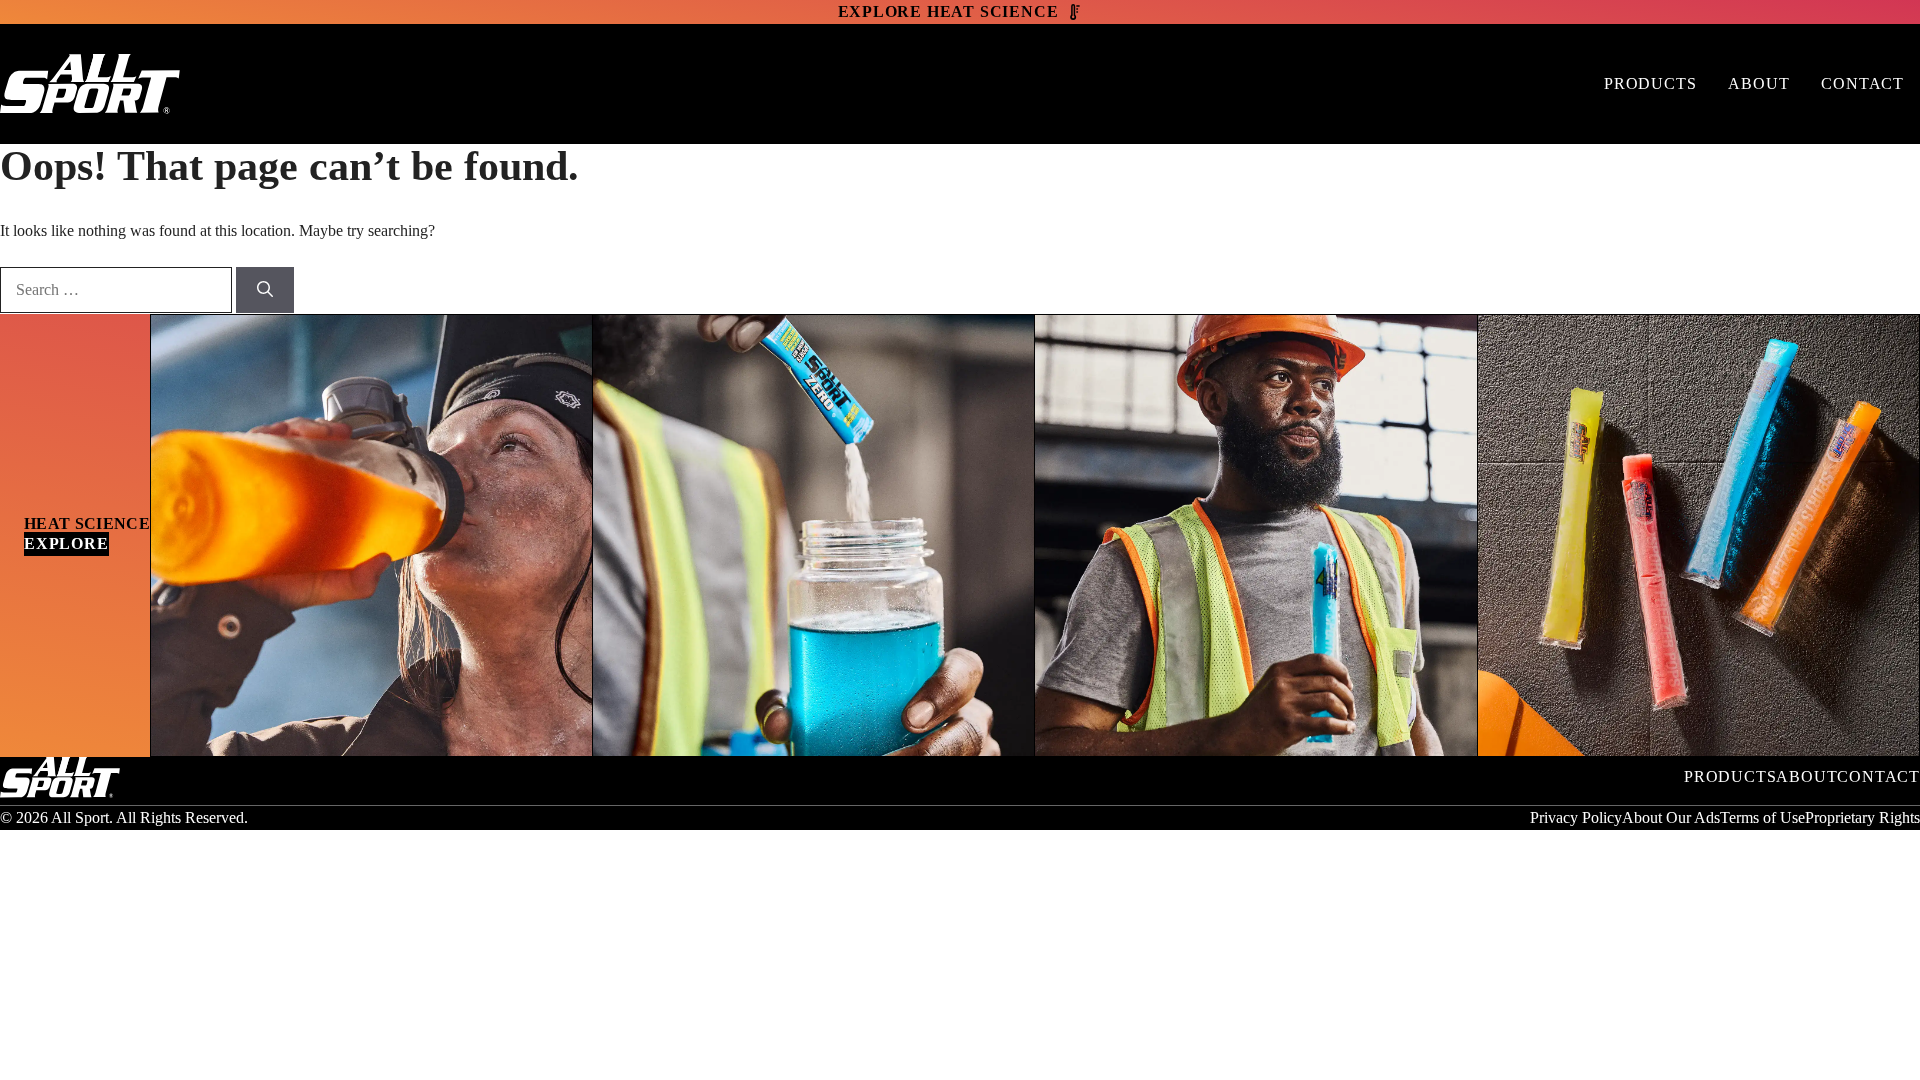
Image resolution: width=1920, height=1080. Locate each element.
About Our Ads (1671, 817)
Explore (66, 543)
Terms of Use (1762, 817)
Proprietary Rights (1862, 817)
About (1758, 83)
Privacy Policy (1576, 817)
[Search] (265, 290)
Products (1650, 83)
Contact (1862, 83)
